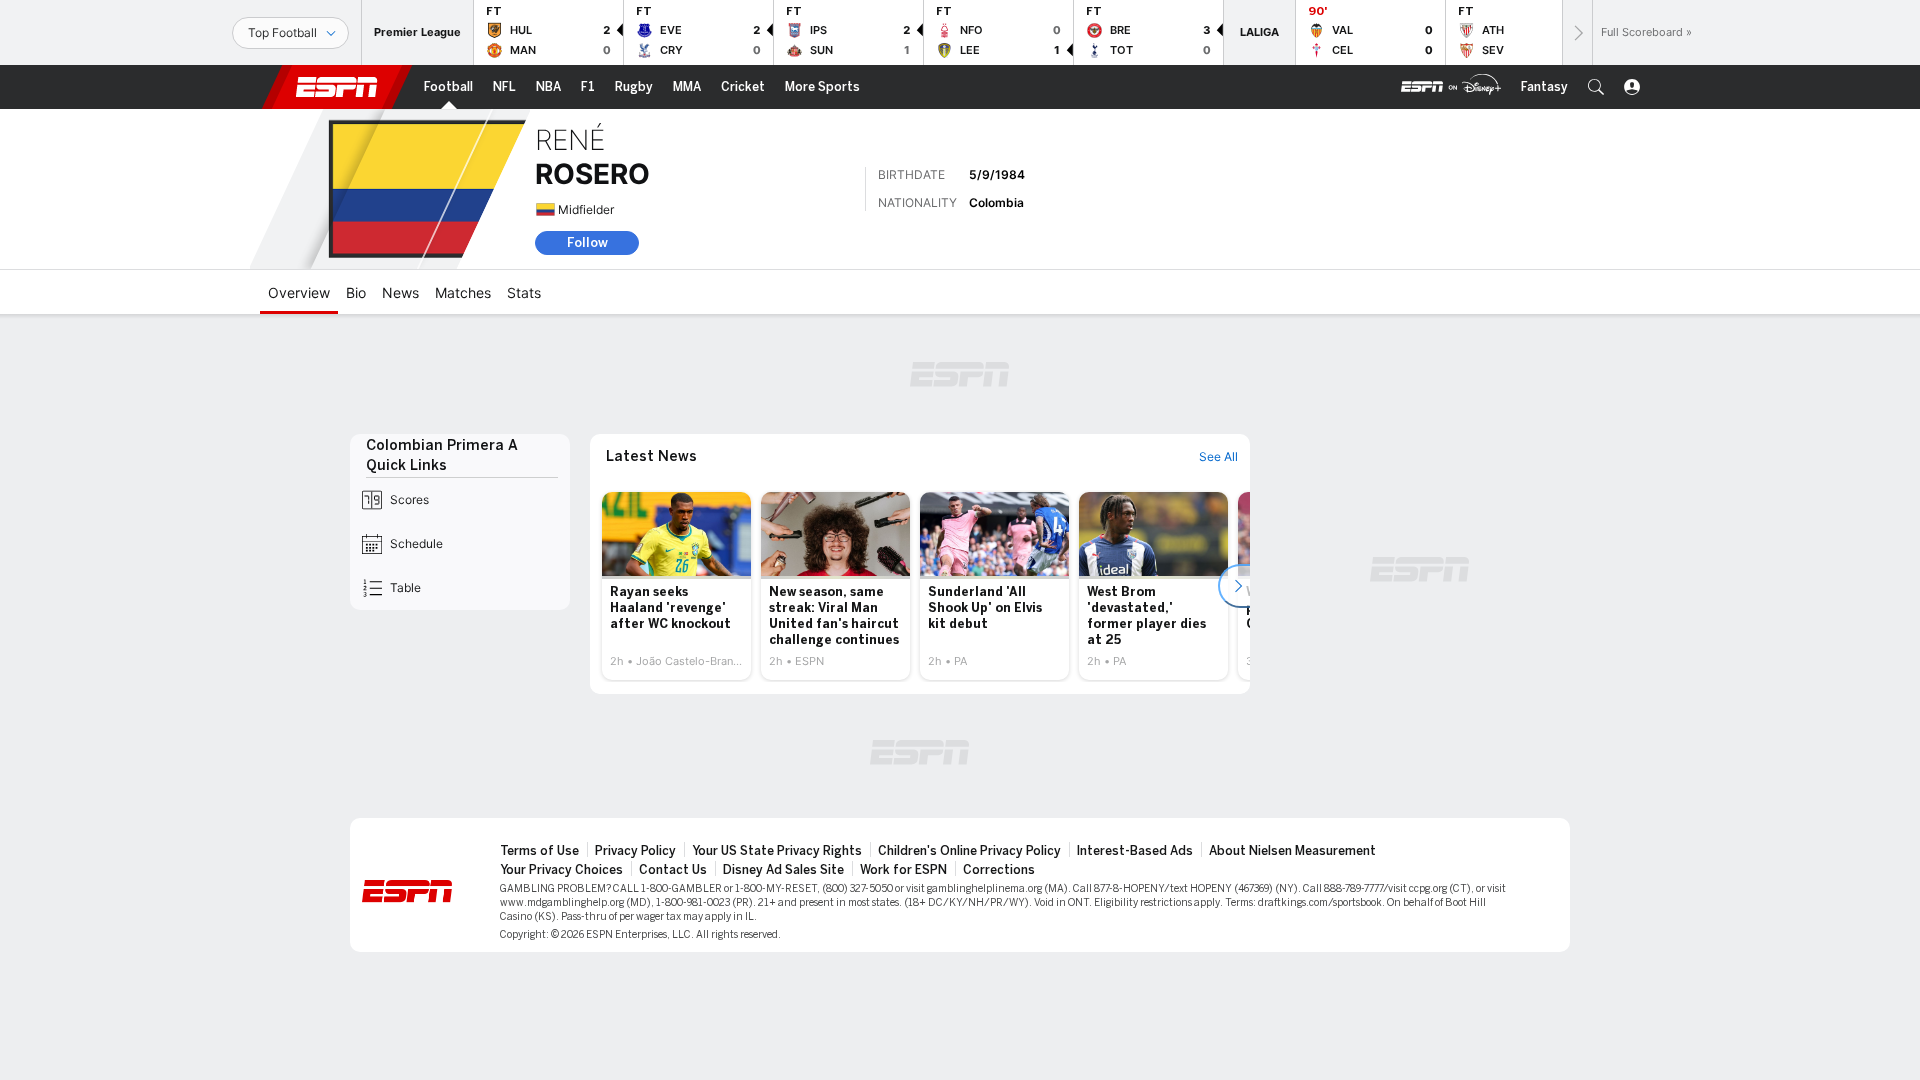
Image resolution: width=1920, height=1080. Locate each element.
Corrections (999, 870)
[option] (676, 586)
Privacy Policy (635, 851)
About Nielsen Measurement (1292, 851)
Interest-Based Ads (1135, 851)
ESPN (337, 87)
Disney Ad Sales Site (783, 870)
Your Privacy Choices (561, 870)
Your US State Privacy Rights (777, 851)
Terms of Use (539, 851)
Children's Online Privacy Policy (969, 851)
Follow (587, 242)
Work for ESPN (903, 870)
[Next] (1577, 32)
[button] (1596, 87)
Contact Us (673, 870)
